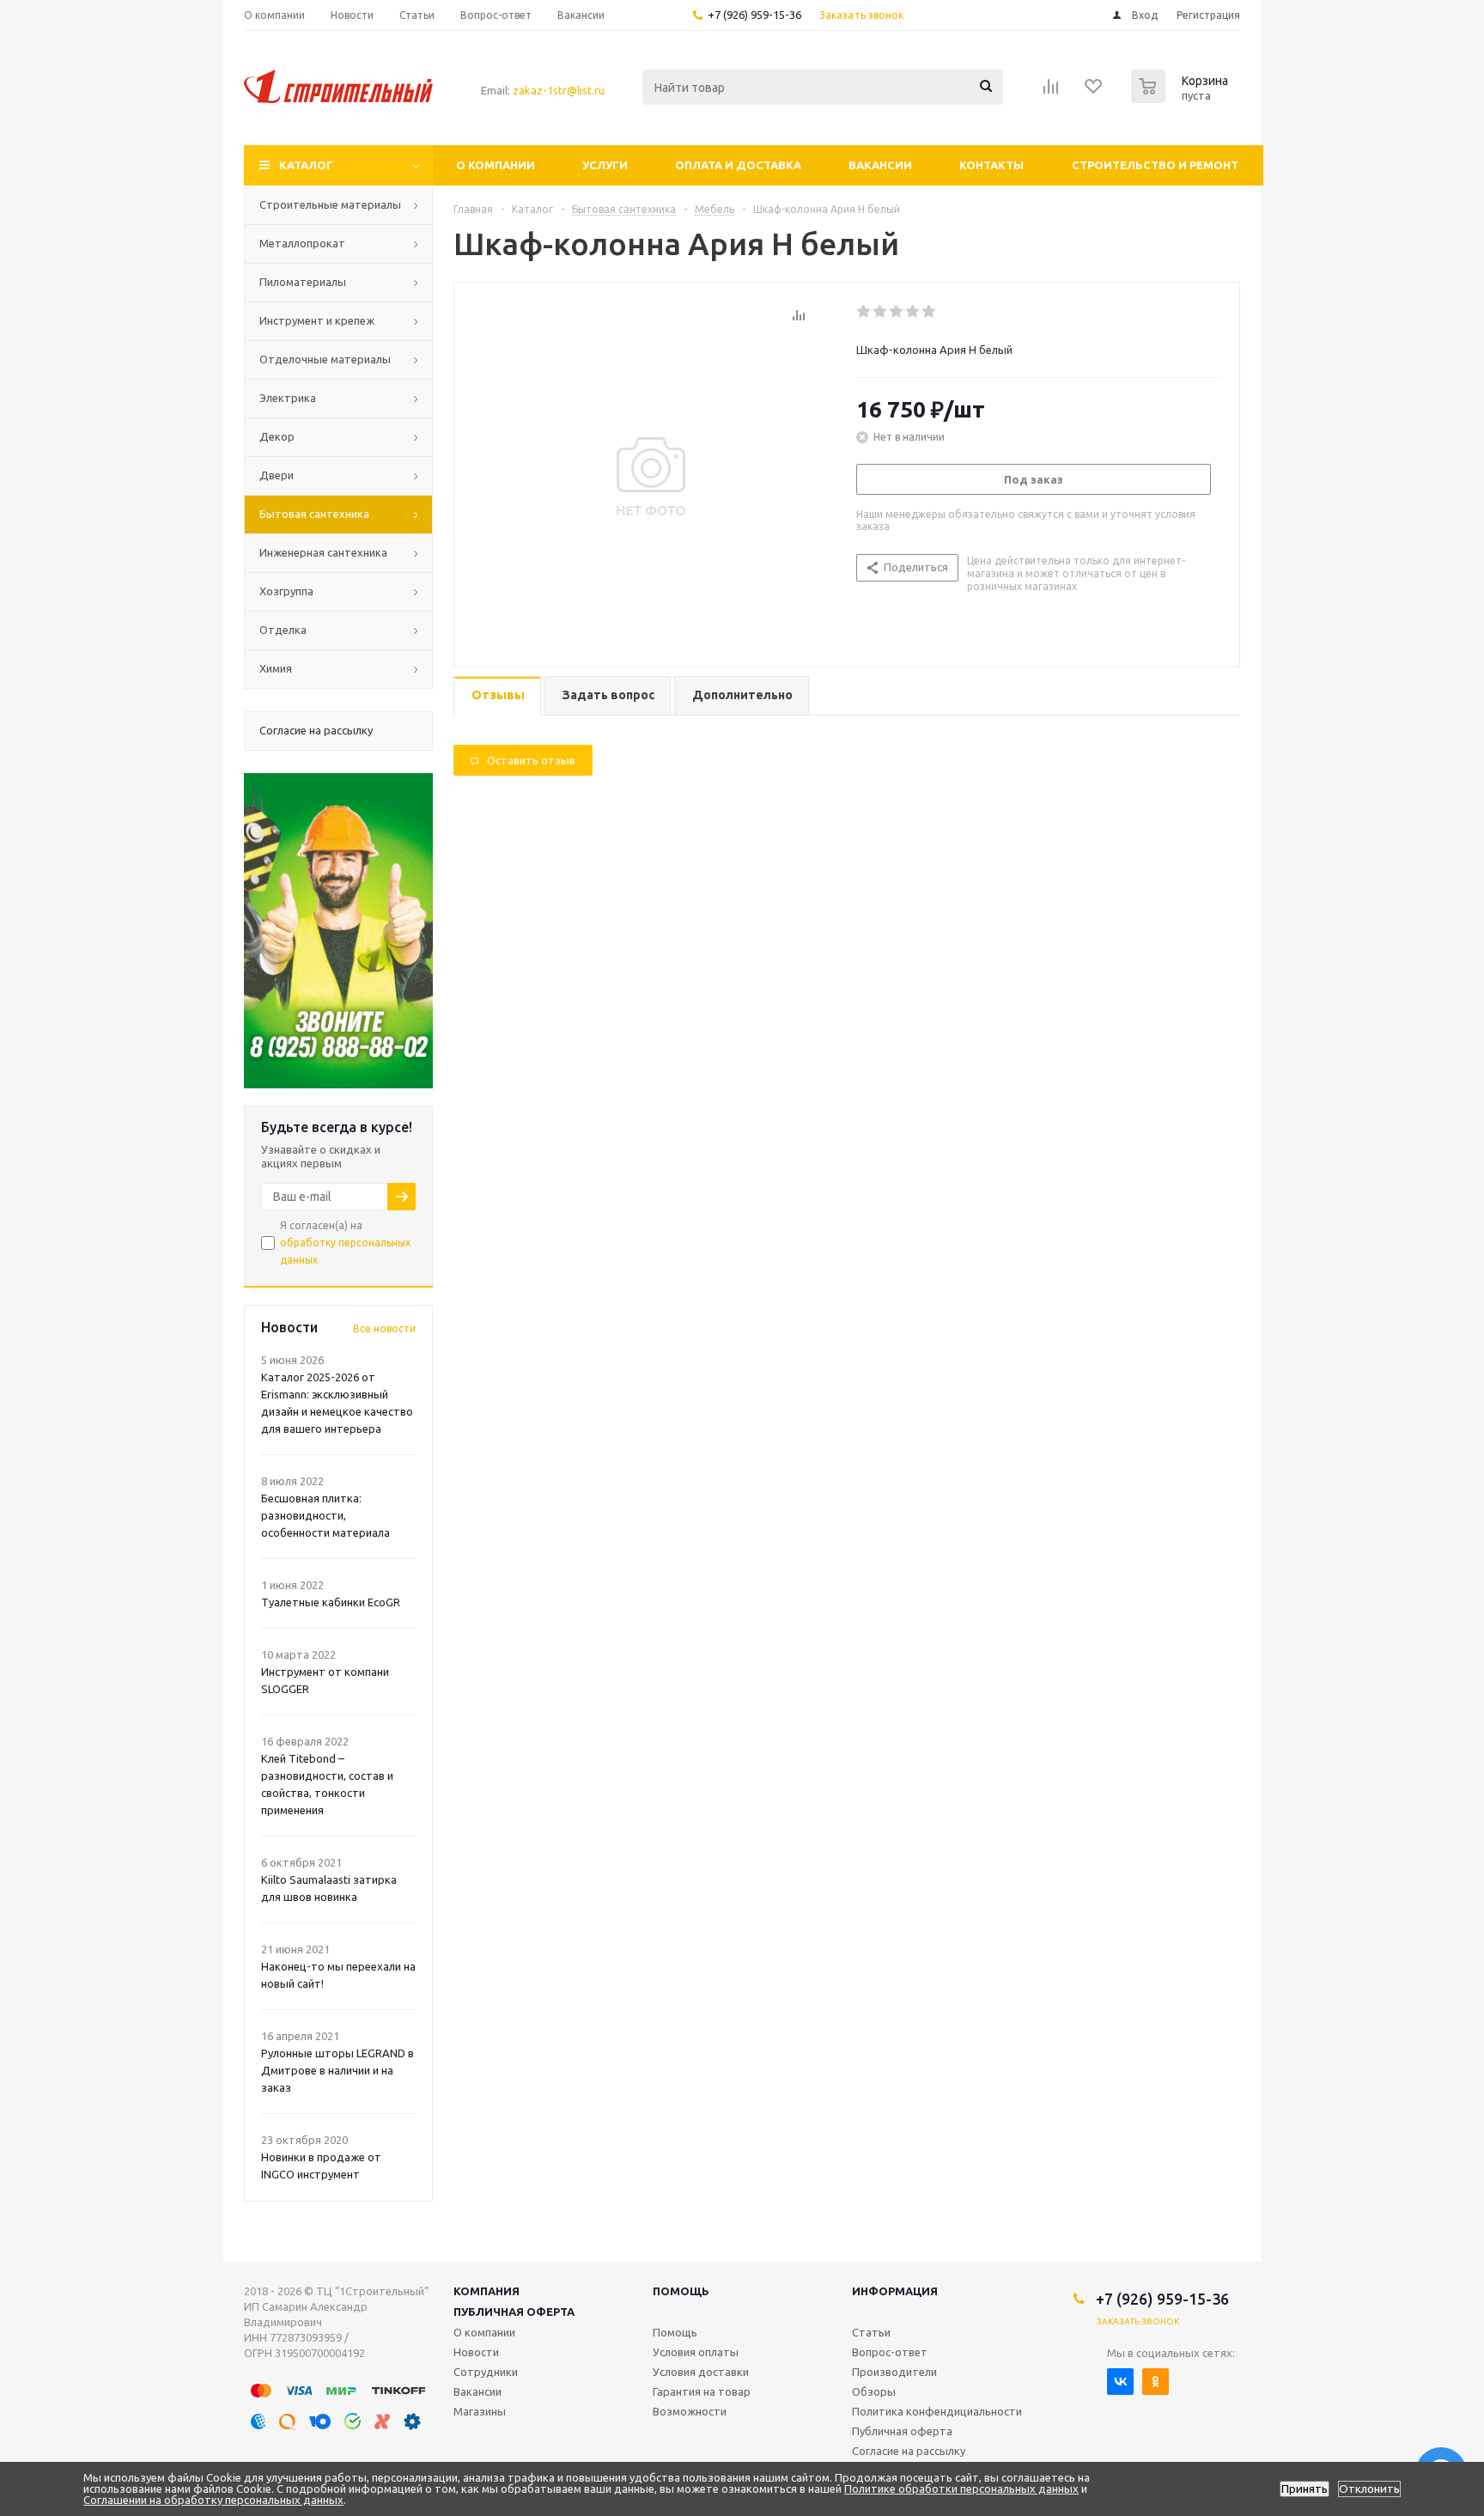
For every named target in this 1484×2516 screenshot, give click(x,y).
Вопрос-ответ (890, 2352)
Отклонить (1369, 2489)
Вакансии (880, 165)
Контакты (991, 165)
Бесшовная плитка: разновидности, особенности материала (325, 1515)
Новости (476, 2352)
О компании (496, 165)
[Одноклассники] (1156, 2382)
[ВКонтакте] (1120, 2382)
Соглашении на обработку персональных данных (213, 2500)
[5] (930, 312)
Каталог (306, 165)
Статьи (871, 2332)
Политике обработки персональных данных (961, 2489)
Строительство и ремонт (1155, 165)
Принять (1305, 2489)
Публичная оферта (514, 2312)
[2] (881, 312)
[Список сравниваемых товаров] (1051, 92)
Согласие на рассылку (909, 2451)
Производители (894, 2372)
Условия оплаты (696, 2352)
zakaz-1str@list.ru (559, 90)
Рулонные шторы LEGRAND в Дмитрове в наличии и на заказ (338, 2070)
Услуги (605, 165)
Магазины (480, 2411)
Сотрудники (486, 2372)
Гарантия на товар (702, 2391)
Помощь (681, 2291)
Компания (487, 2291)
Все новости (384, 1328)
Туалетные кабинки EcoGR (331, 1602)
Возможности (690, 2411)
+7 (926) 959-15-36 (754, 15)
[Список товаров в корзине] (1182, 98)
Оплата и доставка (738, 165)
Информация (895, 2291)
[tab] (497, 696)
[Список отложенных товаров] (1094, 92)
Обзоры (874, 2391)
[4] (913, 312)
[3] (897, 312)
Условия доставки (701, 2372)
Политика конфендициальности (937, 2411)
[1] (864, 312)
